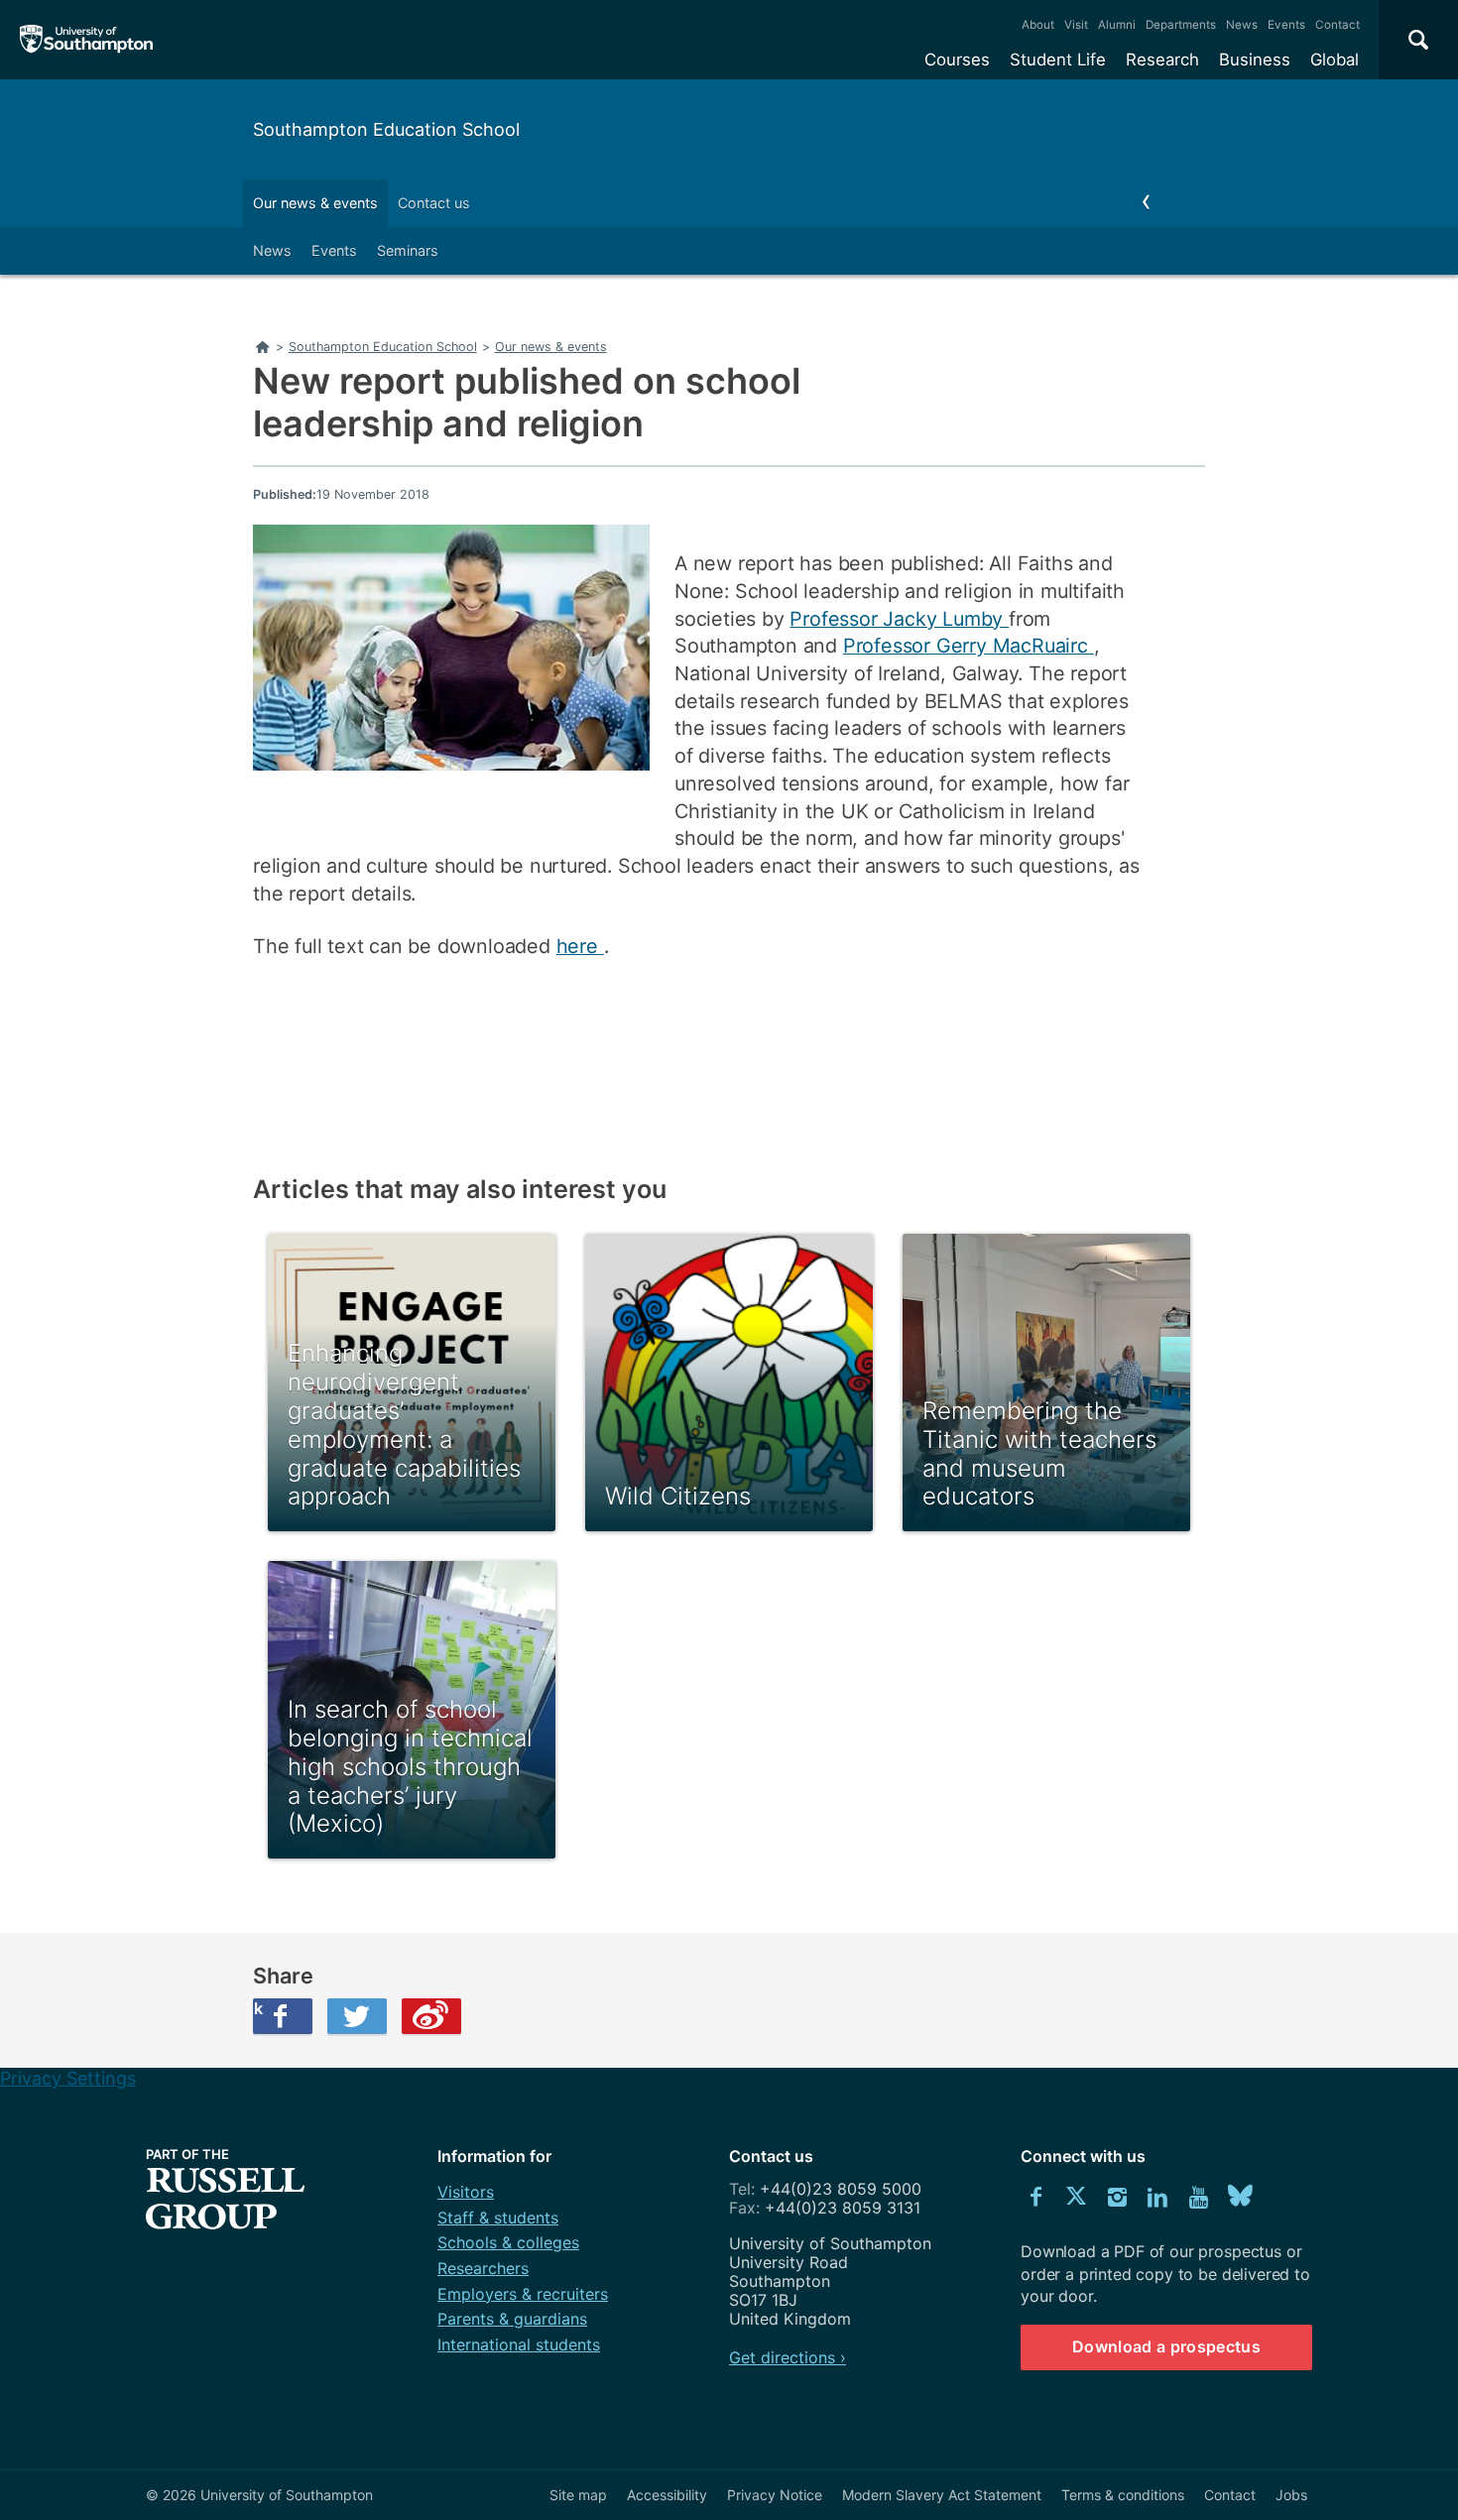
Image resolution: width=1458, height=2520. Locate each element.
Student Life (1058, 60)
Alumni (1117, 25)
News (1242, 25)
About (1038, 25)
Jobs (1291, 2495)
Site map (578, 2495)
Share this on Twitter (357, 2016)
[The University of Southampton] (87, 40)
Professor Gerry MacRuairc (969, 646)
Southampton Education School (386, 129)
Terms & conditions (1123, 2495)
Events (1286, 25)
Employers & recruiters (523, 2294)
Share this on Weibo (431, 2016)
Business (1255, 60)
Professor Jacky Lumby (899, 619)
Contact (1337, 25)
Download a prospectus (1166, 2346)
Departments (1181, 25)
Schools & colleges (508, 2242)
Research (1162, 60)
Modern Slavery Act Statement (942, 2495)
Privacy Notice (775, 2495)
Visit (1076, 25)
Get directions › (788, 2357)
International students (519, 2344)
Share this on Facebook (258, 2008)
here (580, 946)
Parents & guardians (512, 2319)
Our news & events (315, 203)
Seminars (408, 250)
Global (1335, 60)
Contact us (434, 203)
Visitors (466, 2192)
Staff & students (498, 2218)
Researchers (483, 2268)
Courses (957, 60)
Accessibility (667, 2495)
